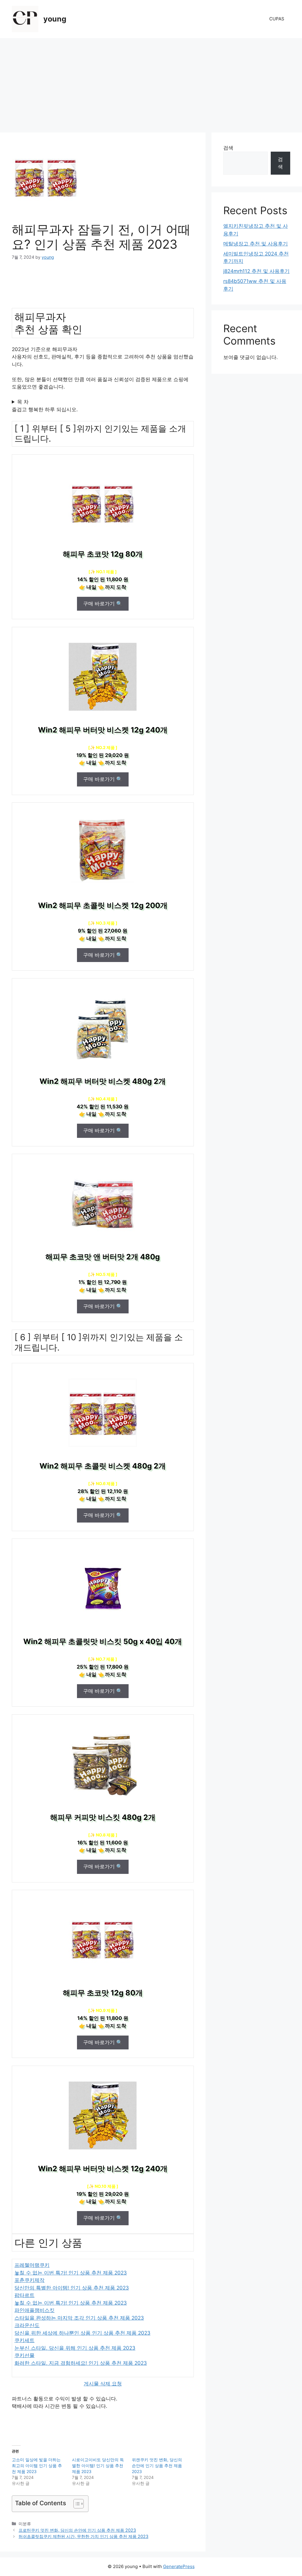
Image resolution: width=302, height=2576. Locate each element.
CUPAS (277, 19)
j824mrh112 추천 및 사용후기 (256, 271)
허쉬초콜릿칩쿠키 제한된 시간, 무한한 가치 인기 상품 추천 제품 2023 (83, 2536)
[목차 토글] (76, 2504)
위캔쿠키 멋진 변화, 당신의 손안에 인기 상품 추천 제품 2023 (157, 2466)
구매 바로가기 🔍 (103, 604)
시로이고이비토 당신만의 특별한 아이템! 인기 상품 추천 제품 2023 (98, 2466)
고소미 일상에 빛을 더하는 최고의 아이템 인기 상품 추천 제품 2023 (37, 2466)
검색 (228, 148)
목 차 (23, 402)
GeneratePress (179, 2566)
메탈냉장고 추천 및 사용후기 (256, 244)
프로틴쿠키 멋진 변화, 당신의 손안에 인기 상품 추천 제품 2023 (77, 2530)
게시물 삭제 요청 (103, 2384)
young (55, 19)
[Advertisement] (151, 82)
